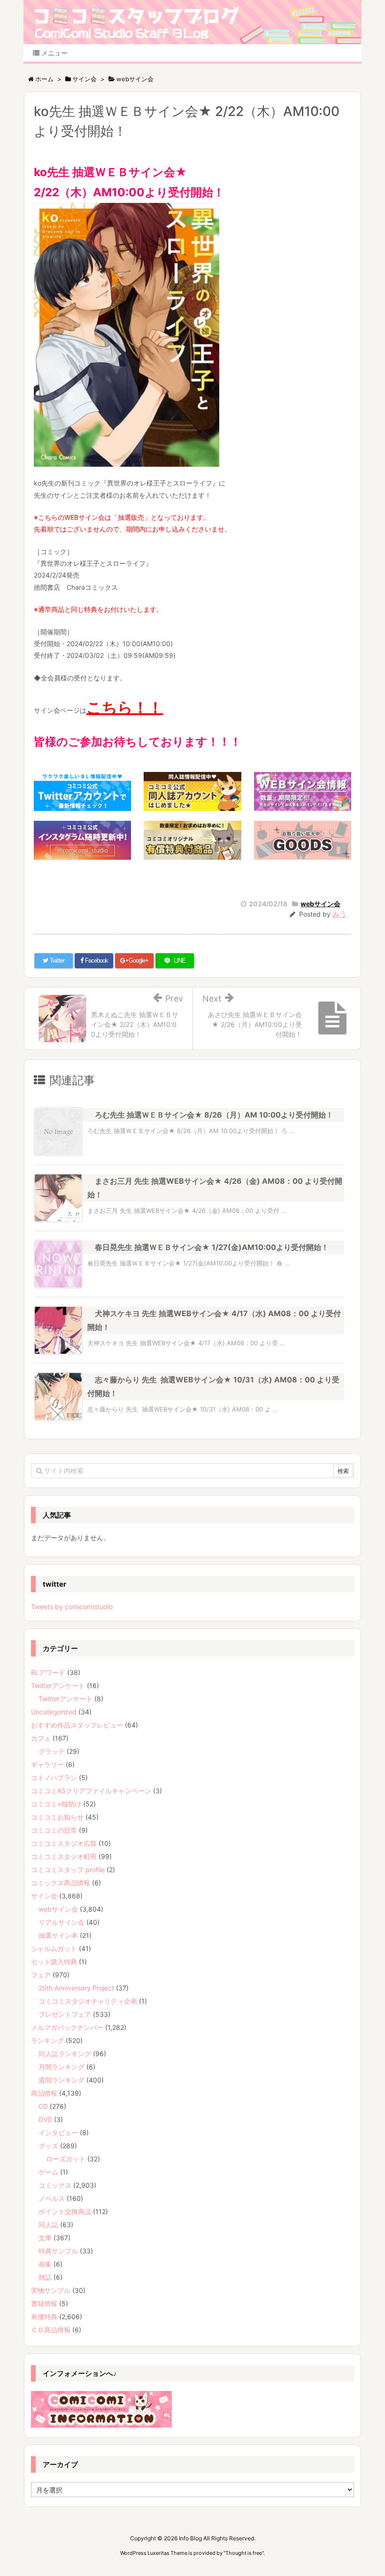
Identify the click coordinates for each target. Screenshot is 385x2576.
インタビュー (58, 2133)
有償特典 (44, 2317)
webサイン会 (320, 904)
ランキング (47, 2040)
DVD (45, 2119)
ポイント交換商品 (65, 2211)
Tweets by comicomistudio (72, 1607)
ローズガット (66, 2159)
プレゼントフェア (65, 2014)
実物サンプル (51, 2290)
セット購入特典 (54, 1962)
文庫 (45, 2238)
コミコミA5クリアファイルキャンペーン (91, 1791)
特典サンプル (58, 2251)
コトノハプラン (54, 1778)
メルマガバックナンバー (67, 2027)
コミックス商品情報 (61, 1883)
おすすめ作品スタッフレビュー (77, 1725)
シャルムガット (54, 1948)
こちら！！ (125, 707)
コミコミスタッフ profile (68, 1870)
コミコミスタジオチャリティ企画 (88, 2001)
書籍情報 (44, 2303)
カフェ (41, 1738)
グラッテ (52, 1751)
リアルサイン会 (62, 1922)
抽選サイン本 (58, 1935)
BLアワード (48, 1672)
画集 (45, 2264)
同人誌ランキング (65, 2054)
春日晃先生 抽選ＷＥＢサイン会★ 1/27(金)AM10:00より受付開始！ (212, 1247)
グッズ (48, 2146)
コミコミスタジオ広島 (64, 1843)
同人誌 (48, 2225)
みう (339, 914)
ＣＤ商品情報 (51, 2330)
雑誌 (45, 2277)
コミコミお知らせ (57, 1817)
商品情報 (44, 2093)
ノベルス (52, 2198)
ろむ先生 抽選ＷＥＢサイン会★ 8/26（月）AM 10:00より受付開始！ (214, 1115)
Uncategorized (54, 1712)
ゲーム (48, 2172)
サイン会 (44, 1896)
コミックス (55, 2185)
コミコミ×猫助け (56, 1804)
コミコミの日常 (54, 1830)
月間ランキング (62, 2067)
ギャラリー (47, 1764)
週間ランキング (62, 2080)
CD (43, 2106)
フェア (41, 1975)
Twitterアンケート (58, 1685)
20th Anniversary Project (76, 1988)
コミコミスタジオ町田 (64, 1856)
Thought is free (244, 2553)
